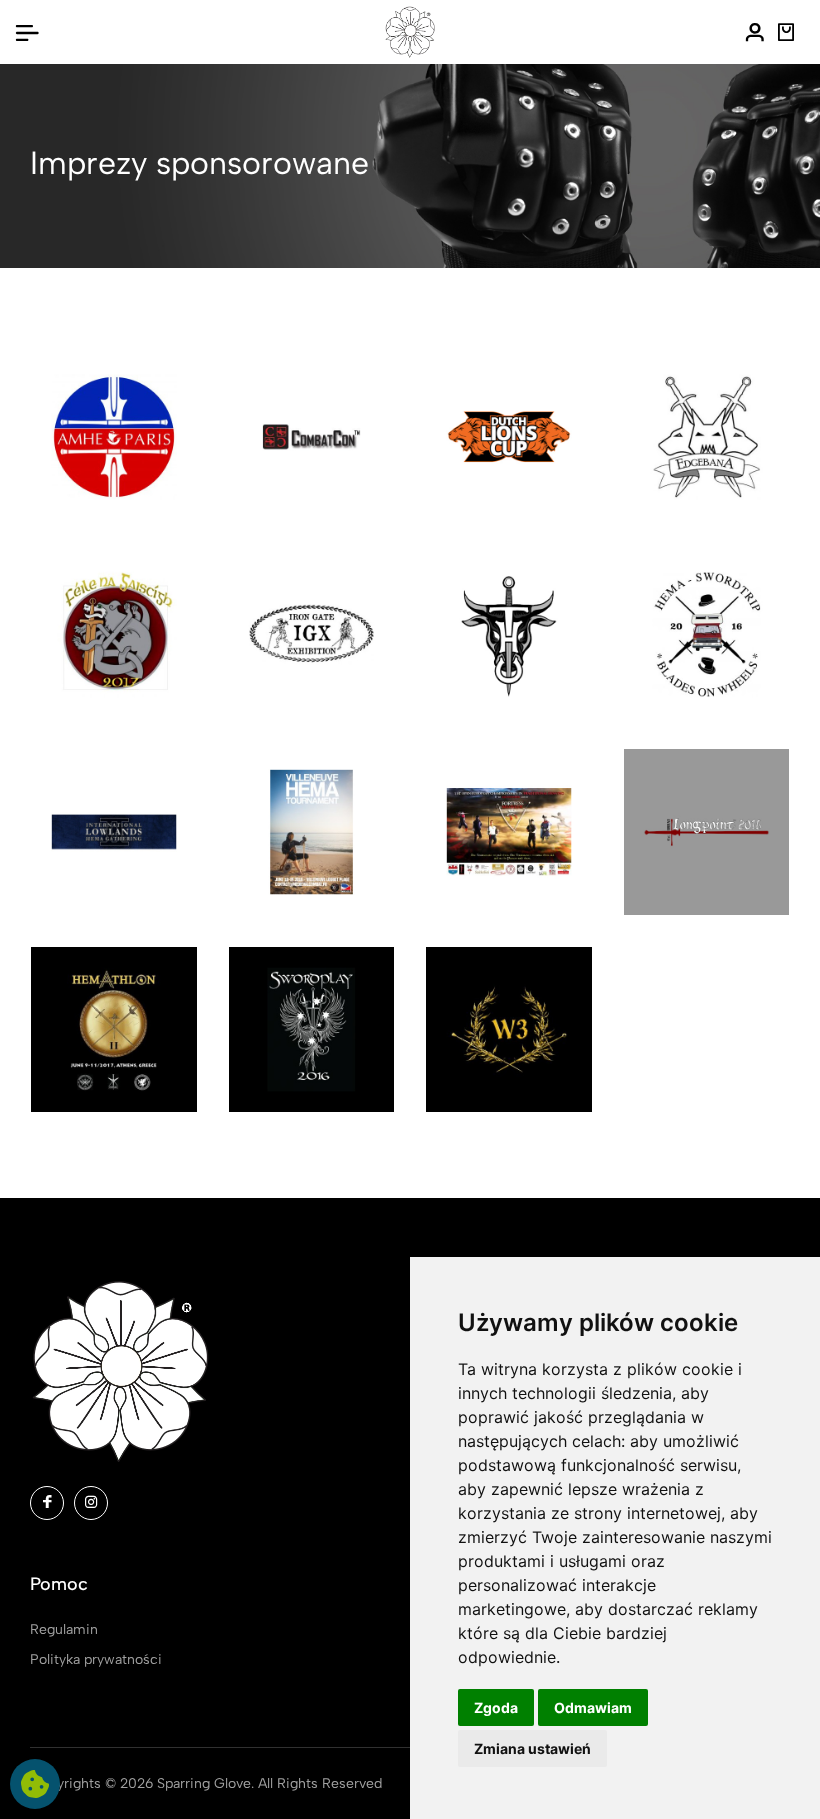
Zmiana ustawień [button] (532, 1748)
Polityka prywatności (96, 1659)
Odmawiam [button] (593, 1707)
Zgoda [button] (496, 1707)
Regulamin (64, 1629)
